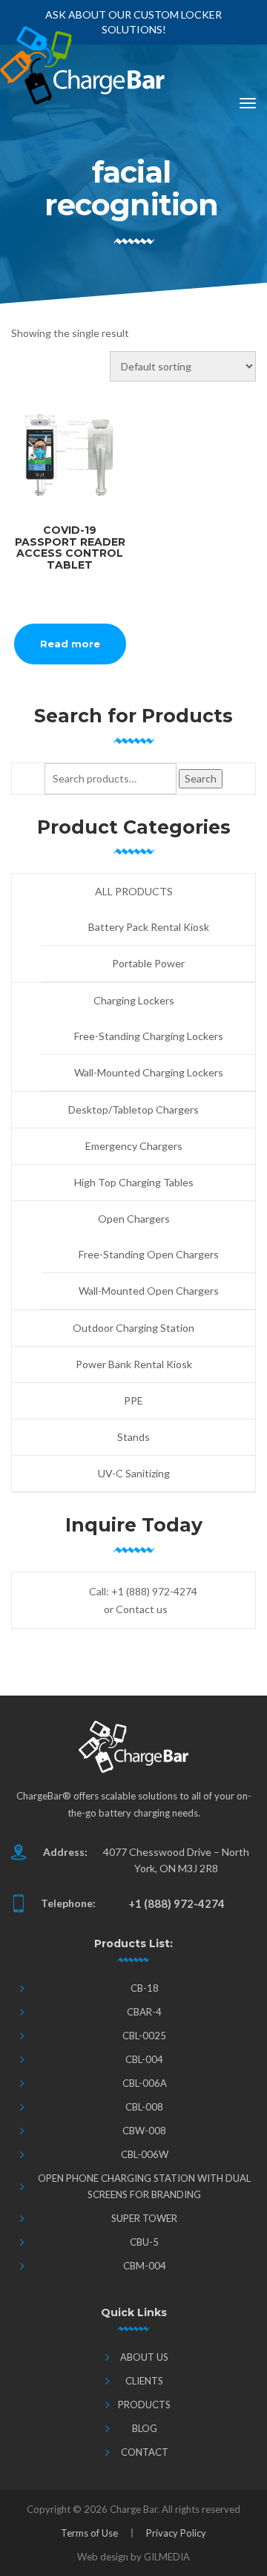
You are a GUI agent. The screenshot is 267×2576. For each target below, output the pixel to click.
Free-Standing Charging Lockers (149, 1036)
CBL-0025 (144, 2036)
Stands (133, 1437)
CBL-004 (144, 2059)
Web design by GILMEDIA (133, 2557)
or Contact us (136, 1609)
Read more (70, 644)
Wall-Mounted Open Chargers (149, 1291)
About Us (144, 2357)
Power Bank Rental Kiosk (134, 1364)
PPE (133, 1400)
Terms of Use (89, 2533)
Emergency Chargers (134, 1146)
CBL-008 (144, 2107)
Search (201, 778)
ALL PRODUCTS (134, 891)
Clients (144, 2381)
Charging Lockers (134, 1000)
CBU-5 (144, 2242)
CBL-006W (145, 2154)
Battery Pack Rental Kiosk (149, 927)
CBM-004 (145, 2266)
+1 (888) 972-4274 (154, 1591)
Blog (145, 2428)
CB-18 (145, 1988)
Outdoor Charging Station (133, 1328)
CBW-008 (144, 2131)
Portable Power (148, 963)
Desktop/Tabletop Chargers (133, 1109)
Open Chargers (134, 1219)
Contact (145, 2452)
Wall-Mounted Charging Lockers (149, 1072)
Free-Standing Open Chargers (149, 1254)
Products (144, 2405)
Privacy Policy (176, 2533)
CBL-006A (145, 2083)
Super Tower (144, 2218)
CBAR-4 (144, 2012)
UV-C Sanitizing (134, 1473)
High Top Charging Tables (134, 1182)
